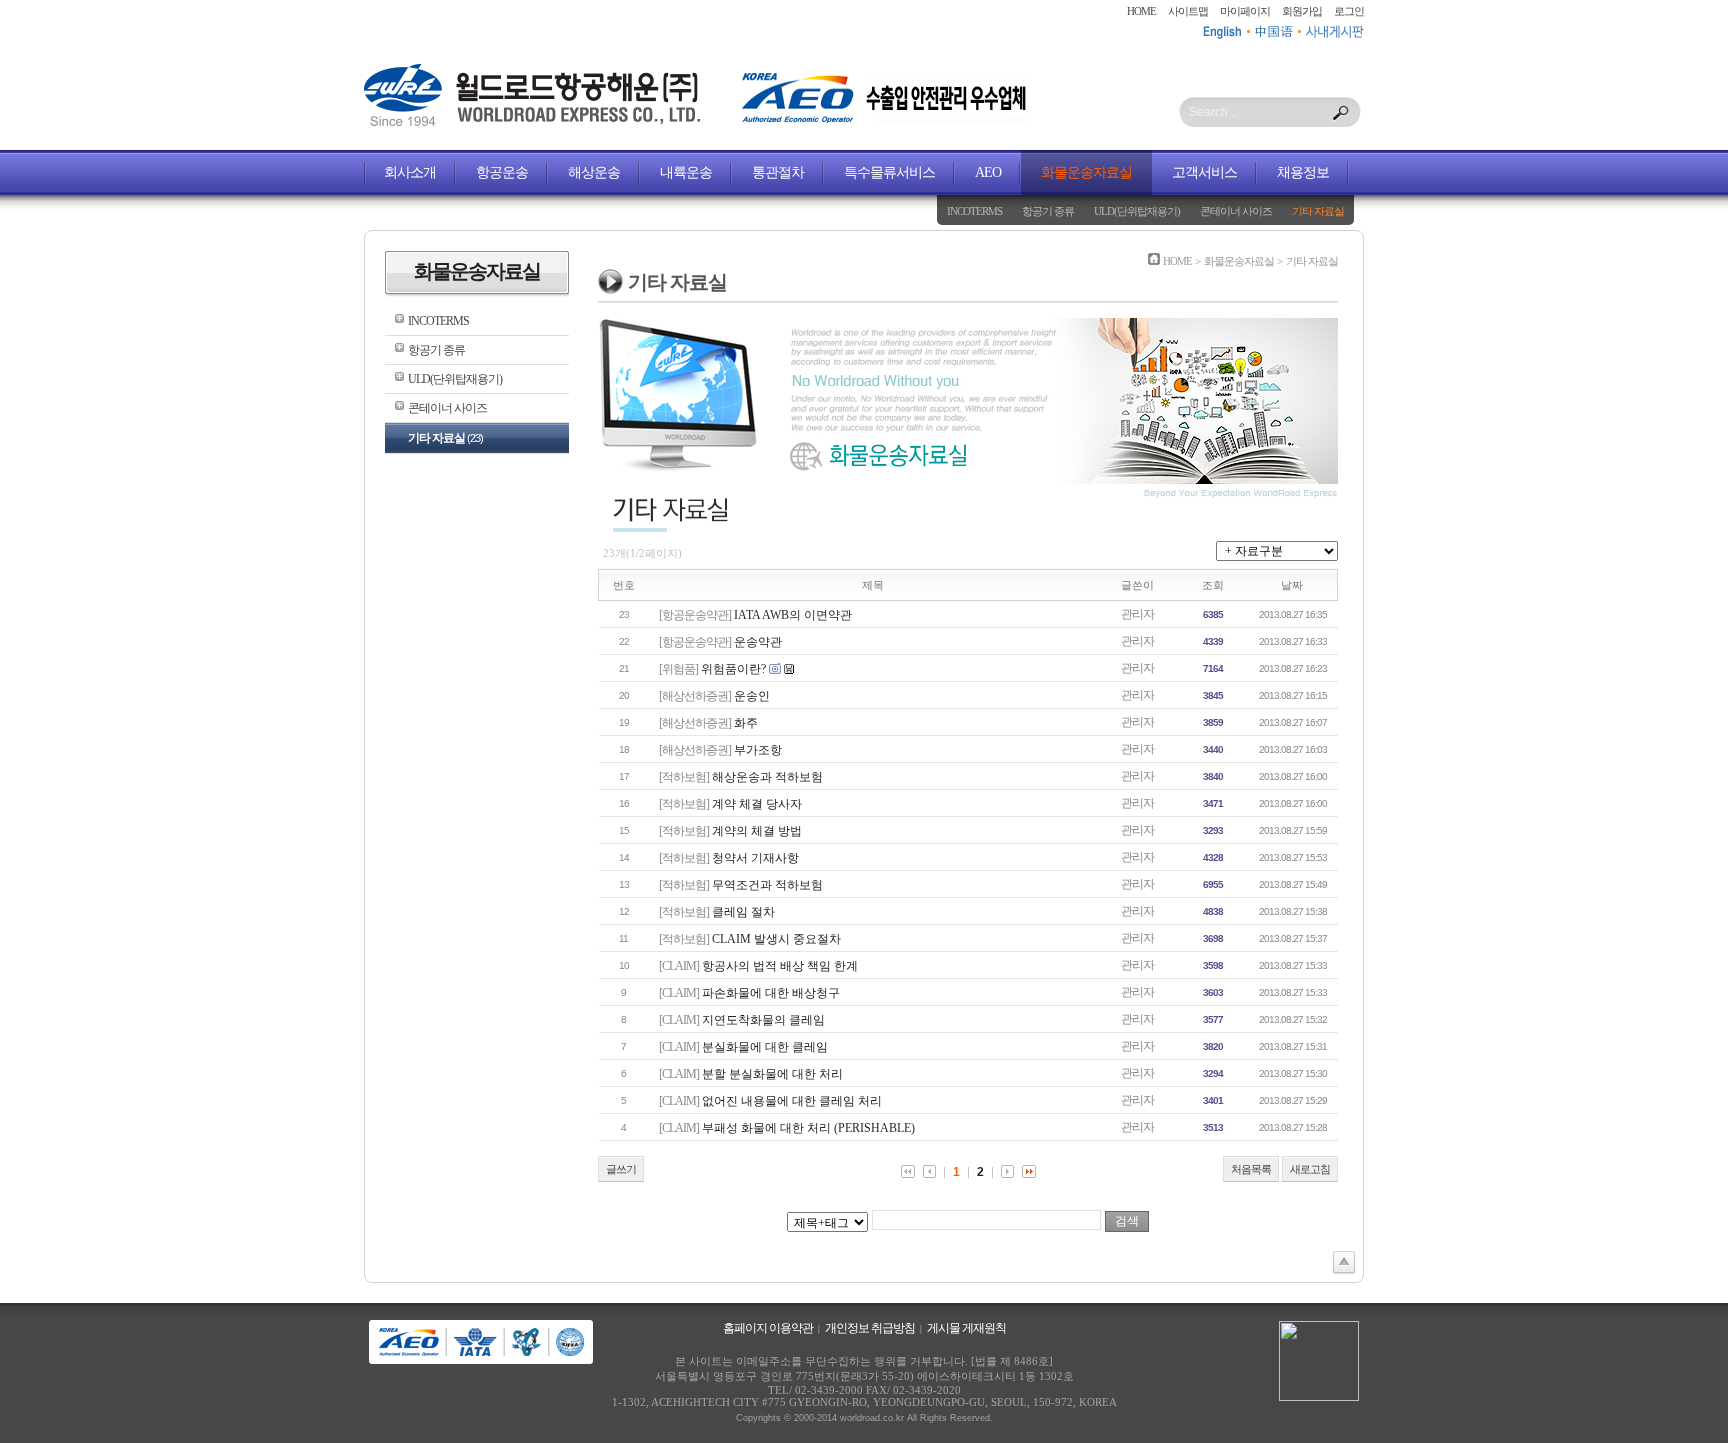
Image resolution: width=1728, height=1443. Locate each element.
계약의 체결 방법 (757, 831)
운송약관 (758, 642)
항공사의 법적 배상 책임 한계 (780, 966)
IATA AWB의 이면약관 (793, 615)
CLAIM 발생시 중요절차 (776, 939)
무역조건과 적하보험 (767, 885)
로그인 (1349, 11)
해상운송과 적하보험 (767, 777)
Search (1341, 113)
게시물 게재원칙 (966, 1328)
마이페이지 (1245, 11)
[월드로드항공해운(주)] (532, 122)
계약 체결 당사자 (757, 804)
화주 (746, 723)
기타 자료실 (1318, 211)
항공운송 (502, 172)
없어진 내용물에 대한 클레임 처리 (792, 1101)
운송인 (752, 696)
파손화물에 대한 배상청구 (771, 993)
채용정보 (1303, 172)
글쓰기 (621, 1169)
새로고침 (1310, 1169)
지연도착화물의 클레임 (763, 1020)
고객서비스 (1204, 172)
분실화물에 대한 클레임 (765, 1047)
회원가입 (1302, 11)
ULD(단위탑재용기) (1137, 211)
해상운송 (594, 172)
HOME (1141, 11)
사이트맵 (1188, 11)
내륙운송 (686, 172)
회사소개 (410, 172)
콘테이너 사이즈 (1236, 211)
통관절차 (778, 172)
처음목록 (1251, 1169)
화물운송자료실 (1086, 172)
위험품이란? (733, 669)
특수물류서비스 (889, 172)
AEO (988, 172)
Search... (1213, 112)
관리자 (1137, 614)
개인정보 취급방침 (870, 1328)
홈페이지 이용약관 (768, 1328)
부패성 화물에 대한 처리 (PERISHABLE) (808, 1128)
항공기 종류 (1048, 211)
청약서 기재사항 (755, 858)
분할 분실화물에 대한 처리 (772, 1074)
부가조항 (758, 750)
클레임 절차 (743, 912)
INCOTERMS (974, 211)
